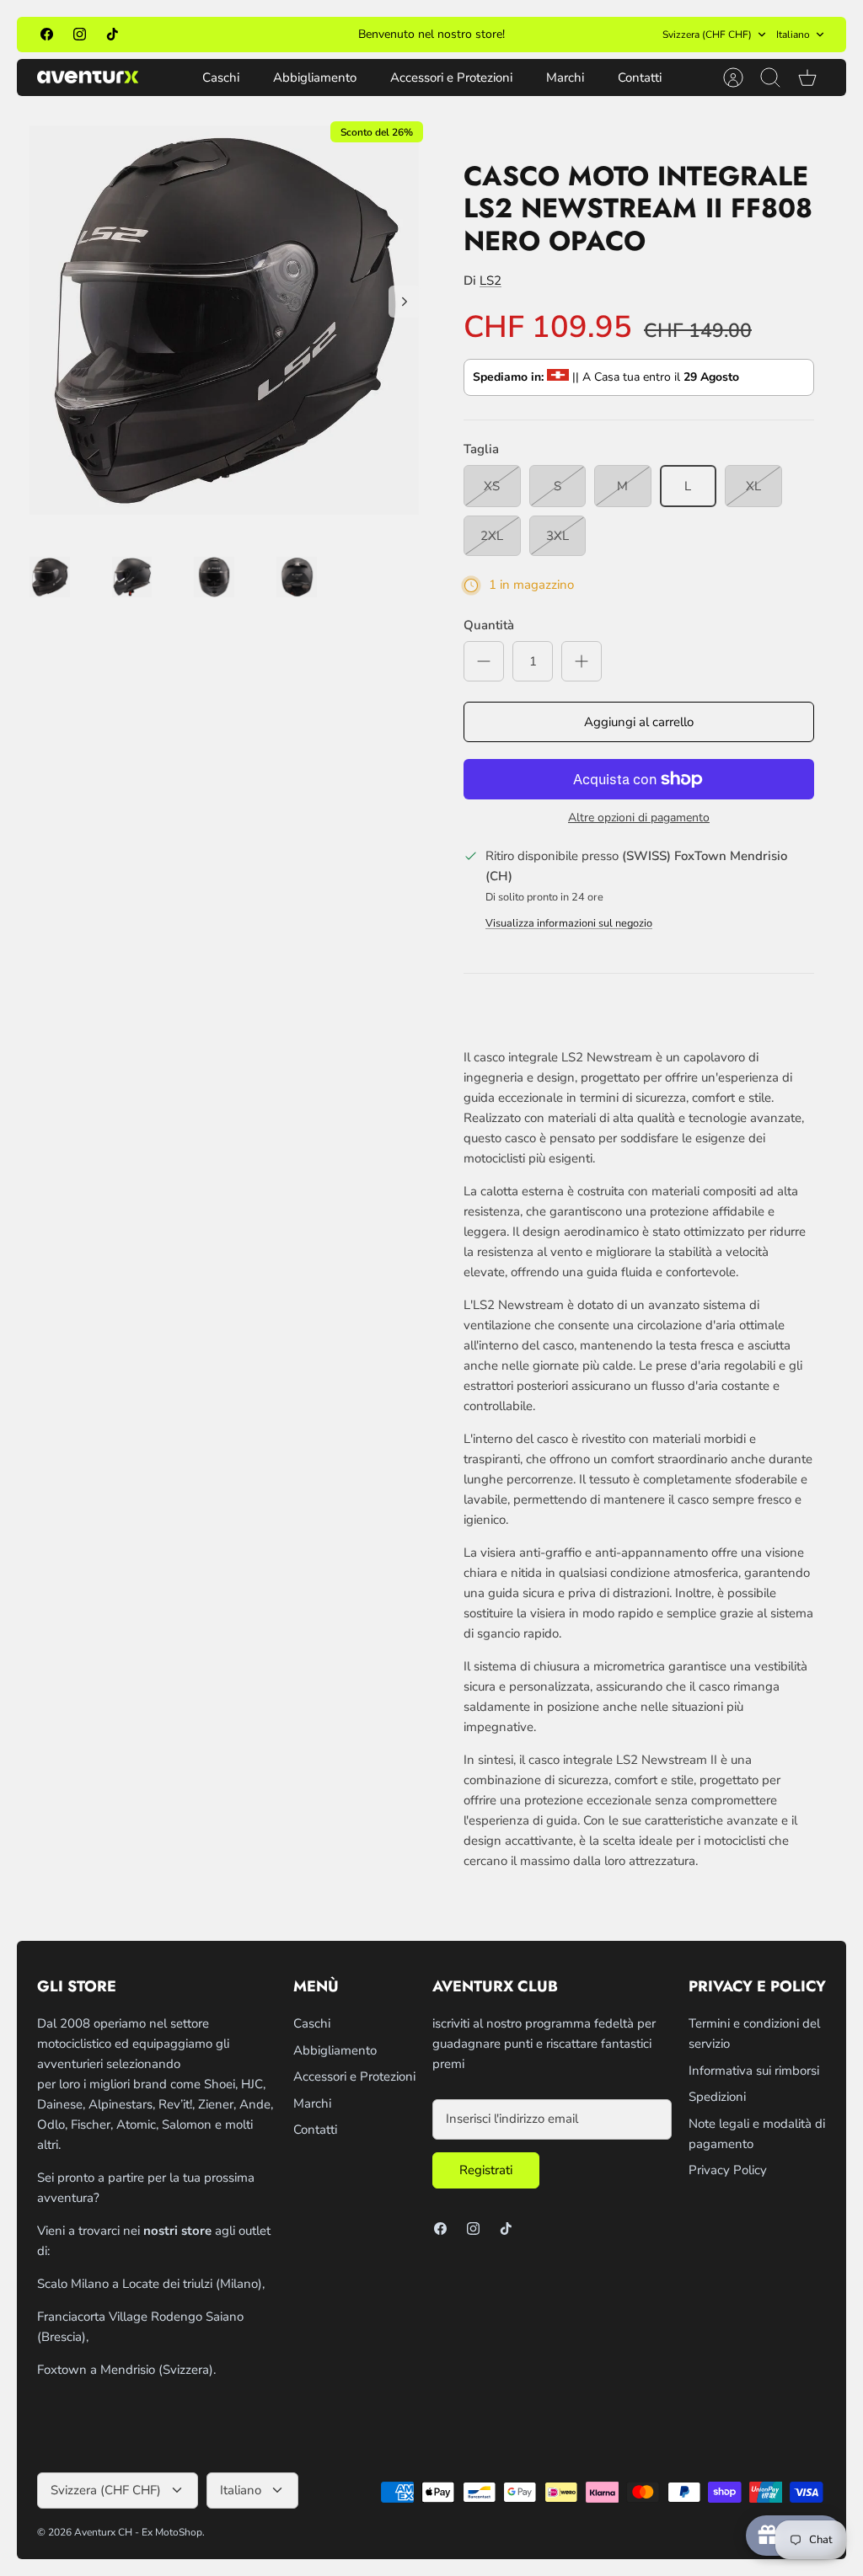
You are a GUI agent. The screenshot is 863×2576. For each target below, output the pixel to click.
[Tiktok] (113, 34)
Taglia (481, 449)
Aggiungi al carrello (639, 722)
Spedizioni (717, 2097)
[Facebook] (47, 34)
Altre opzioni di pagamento (639, 818)
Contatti (640, 77)
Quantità (489, 625)
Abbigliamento (315, 77)
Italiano (793, 35)
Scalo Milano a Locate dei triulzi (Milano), (151, 2284)
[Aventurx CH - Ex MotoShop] (88, 77)
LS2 (490, 281)
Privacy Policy (728, 2170)
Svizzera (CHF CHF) (707, 35)
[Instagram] (80, 34)
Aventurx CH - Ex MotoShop (138, 2532)
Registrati (486, 2170)
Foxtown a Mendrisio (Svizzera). (126, 2370)
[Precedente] (272, 35)
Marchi (565, 77)
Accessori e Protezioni (451, 77)
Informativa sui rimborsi (754, 2071)
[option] (224, 320)
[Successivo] (591, 35)
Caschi (221, 77)
